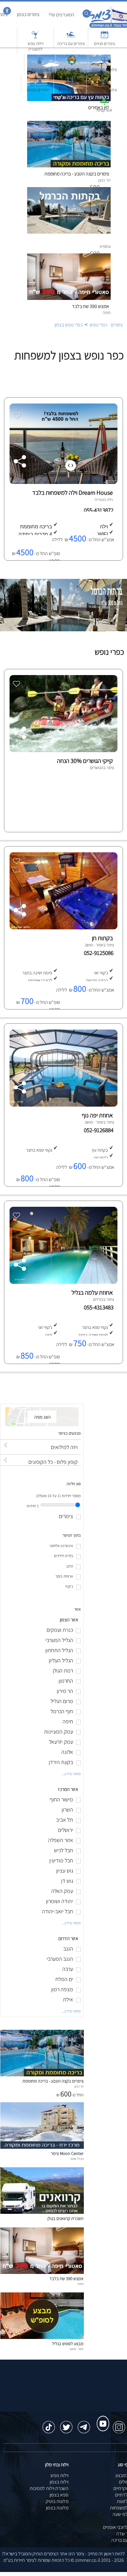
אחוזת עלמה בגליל (92, 1292)
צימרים (117, 325)
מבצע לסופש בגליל (68, 2343)
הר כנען (79, 2086)
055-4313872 (99, 510)
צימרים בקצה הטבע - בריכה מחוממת (53, 2081)
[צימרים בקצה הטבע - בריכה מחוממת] (42, 2075)
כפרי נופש (98, 325)
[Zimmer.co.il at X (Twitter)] (66, 2424)
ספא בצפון (59, 2495)
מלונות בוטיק (57, 2501)
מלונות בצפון (57, 2508)
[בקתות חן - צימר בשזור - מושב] (63, 928)
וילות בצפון (59, 2482)
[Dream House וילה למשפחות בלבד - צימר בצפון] (63, 482)
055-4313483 (100, 1307)
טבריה (99, 500)
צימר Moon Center (67, 2153)
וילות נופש (59, 2475)
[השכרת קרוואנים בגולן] (42, 2212)
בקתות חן (102, 938)
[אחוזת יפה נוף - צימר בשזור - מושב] (63, 1105)
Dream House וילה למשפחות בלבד (72, 493)
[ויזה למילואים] (41, 1442)
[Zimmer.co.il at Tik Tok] (49, 2424)
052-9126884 (100, 1130)
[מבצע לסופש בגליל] (42, 2337)
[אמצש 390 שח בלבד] (42, 2272)
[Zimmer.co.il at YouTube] (101, 2418)
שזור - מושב (76, 2349)
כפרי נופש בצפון (69, 325)
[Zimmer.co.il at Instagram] (119, 2424)
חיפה (80, 2284)
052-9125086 (100, 953)
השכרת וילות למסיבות (49, 2488)
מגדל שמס (77, 2159)
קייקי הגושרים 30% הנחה (85, 761)
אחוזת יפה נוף (97, 1115)
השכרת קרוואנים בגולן (66, 2218)
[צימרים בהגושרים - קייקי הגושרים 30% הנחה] (63, 750)
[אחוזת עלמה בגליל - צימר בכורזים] (63, 1282)
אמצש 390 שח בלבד (90, 306)
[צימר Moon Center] (42, 2147)
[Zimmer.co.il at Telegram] (84, 2424)
